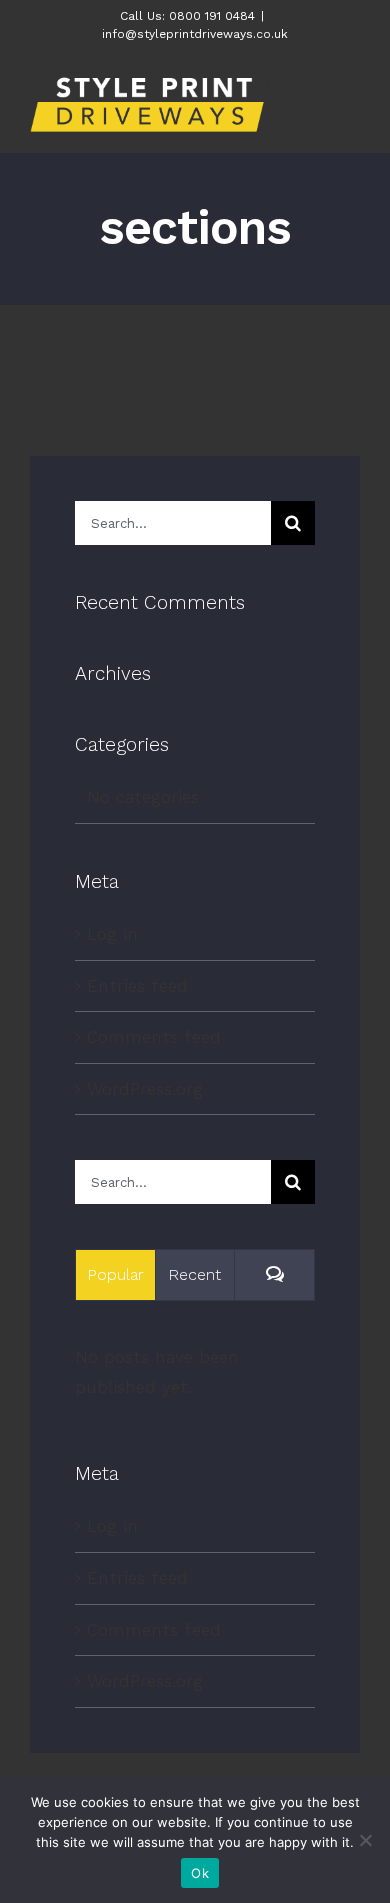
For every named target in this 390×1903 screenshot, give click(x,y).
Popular (115, 1274)
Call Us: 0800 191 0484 (187, 16)
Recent (194, 1274)
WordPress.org (145, 1089)
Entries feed (137, 986)
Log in (112, 934)
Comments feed (154, 1037)
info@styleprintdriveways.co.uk (195, 34)
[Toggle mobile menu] (349, 104)
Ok (200, 1873)
